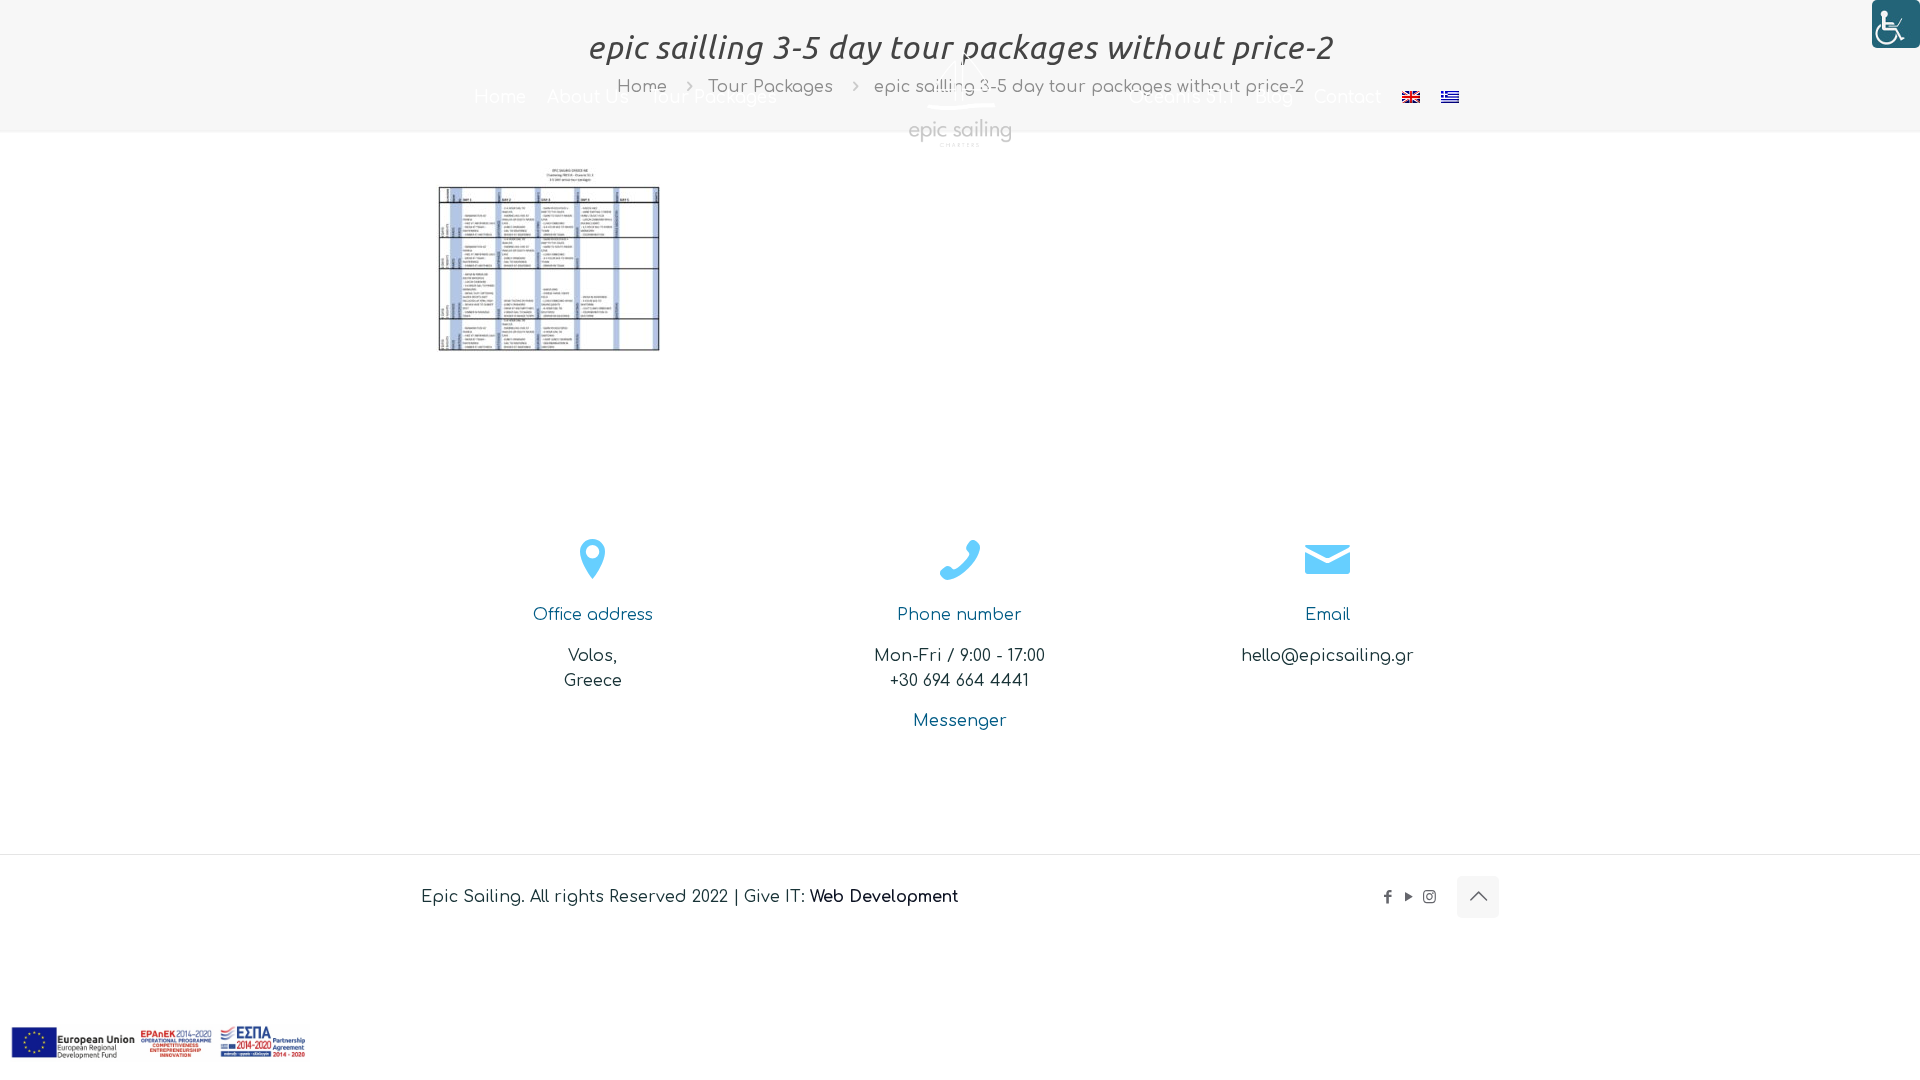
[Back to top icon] (1478, 897)
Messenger (960, 721)
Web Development (884, 897)
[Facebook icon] (1387, 897)
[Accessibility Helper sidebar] (1896, 24)
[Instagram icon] (1429, 897)
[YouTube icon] (1408, 897)
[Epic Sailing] (960, 98)
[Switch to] (1411, 98)
